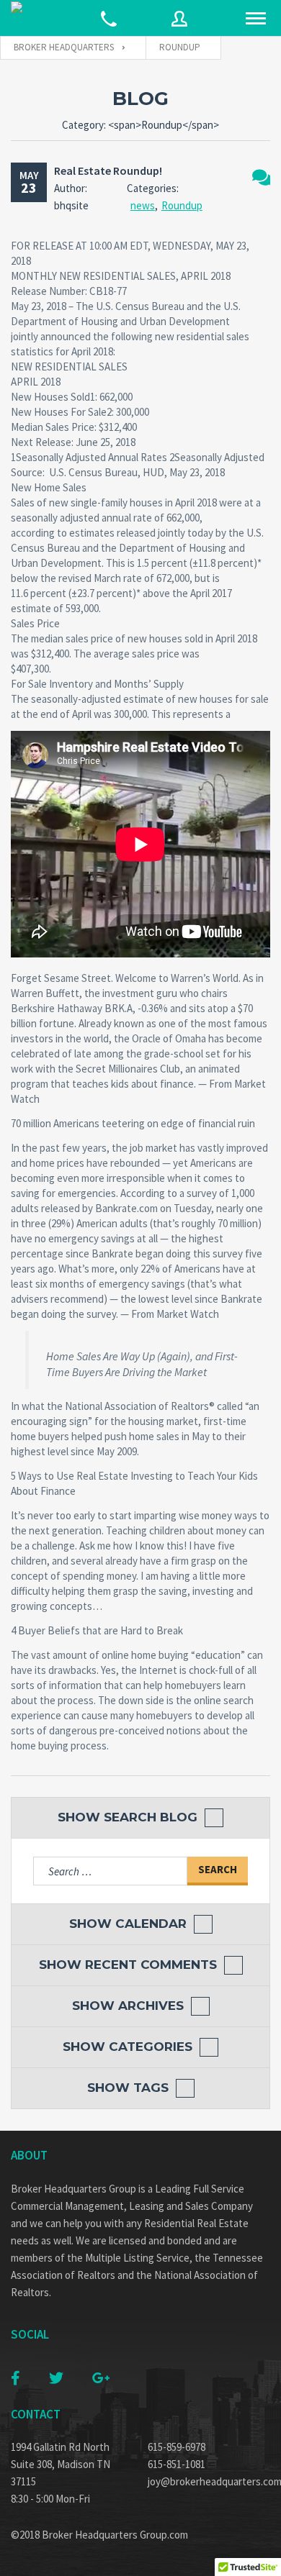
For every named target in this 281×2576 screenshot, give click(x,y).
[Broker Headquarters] (29, 18)
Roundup (182, 205)
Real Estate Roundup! (108, 170)
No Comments (261, 177)
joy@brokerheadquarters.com (209, 2481)
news (143, 205)
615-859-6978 (177, 2447)
